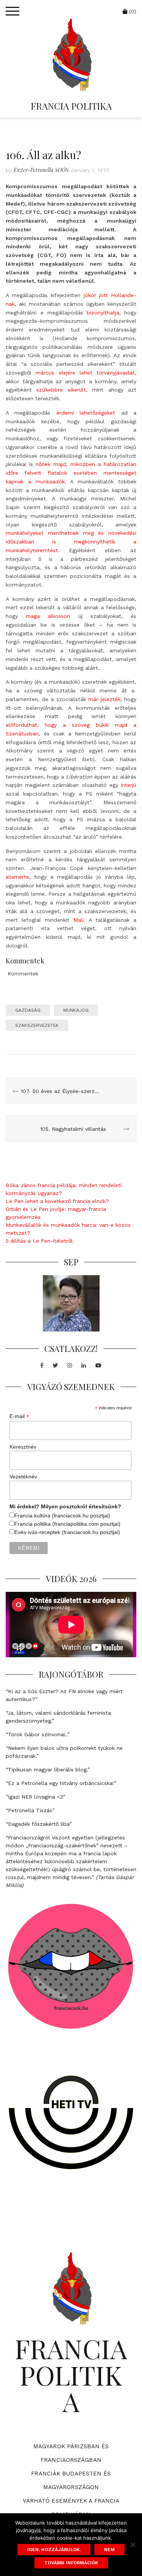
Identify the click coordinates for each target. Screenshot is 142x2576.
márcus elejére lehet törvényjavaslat (85, 373)
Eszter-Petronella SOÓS (41, 170)
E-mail (19, 1416)
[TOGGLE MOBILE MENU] (12, 11)
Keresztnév (23, 1447)
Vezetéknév (23, 1477)
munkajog (76, 1010)
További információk (71, 2563)
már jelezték (104, 699)
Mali (79, 920)
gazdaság (28, 1010)
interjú (129, 785)
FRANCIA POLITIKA (71, 106)
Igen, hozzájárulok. (54, 2550)
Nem (109, 2550)
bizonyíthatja (103, 313)
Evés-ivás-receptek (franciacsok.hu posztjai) (67, 1532)
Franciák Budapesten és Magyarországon (71, 2480)
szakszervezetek (37, 1025)
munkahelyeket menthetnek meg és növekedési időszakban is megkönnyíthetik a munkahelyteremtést (71, 542)
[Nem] (133, 2545)
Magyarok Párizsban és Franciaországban (71, 2453)
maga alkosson (48, 616)
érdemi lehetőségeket (86, 413)
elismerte (17, 877)
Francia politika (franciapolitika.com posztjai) (67, 1524)
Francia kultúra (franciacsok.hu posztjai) (62, 1516)
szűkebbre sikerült (61, 390)
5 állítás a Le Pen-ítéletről (39, 1241)
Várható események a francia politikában (71, 2508)
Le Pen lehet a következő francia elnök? (57, 1201)
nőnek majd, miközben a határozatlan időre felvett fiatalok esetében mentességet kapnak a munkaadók (71, 473)
